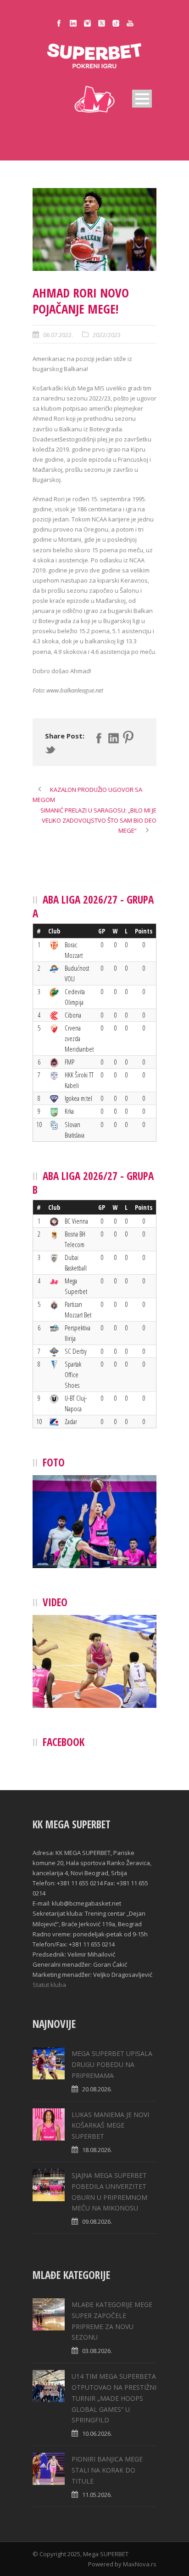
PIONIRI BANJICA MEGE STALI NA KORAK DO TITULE (107, 2470)
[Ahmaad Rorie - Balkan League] (94, 229)
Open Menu (142, 99)
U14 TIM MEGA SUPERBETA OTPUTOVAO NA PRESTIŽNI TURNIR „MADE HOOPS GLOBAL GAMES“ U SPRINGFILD (114, 2398)
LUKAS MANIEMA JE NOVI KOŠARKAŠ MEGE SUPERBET (110, 2126)
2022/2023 (107, 335)
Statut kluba (49, 1985)
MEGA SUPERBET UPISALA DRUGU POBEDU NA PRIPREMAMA (112, 2064)
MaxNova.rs (140, 2564)
